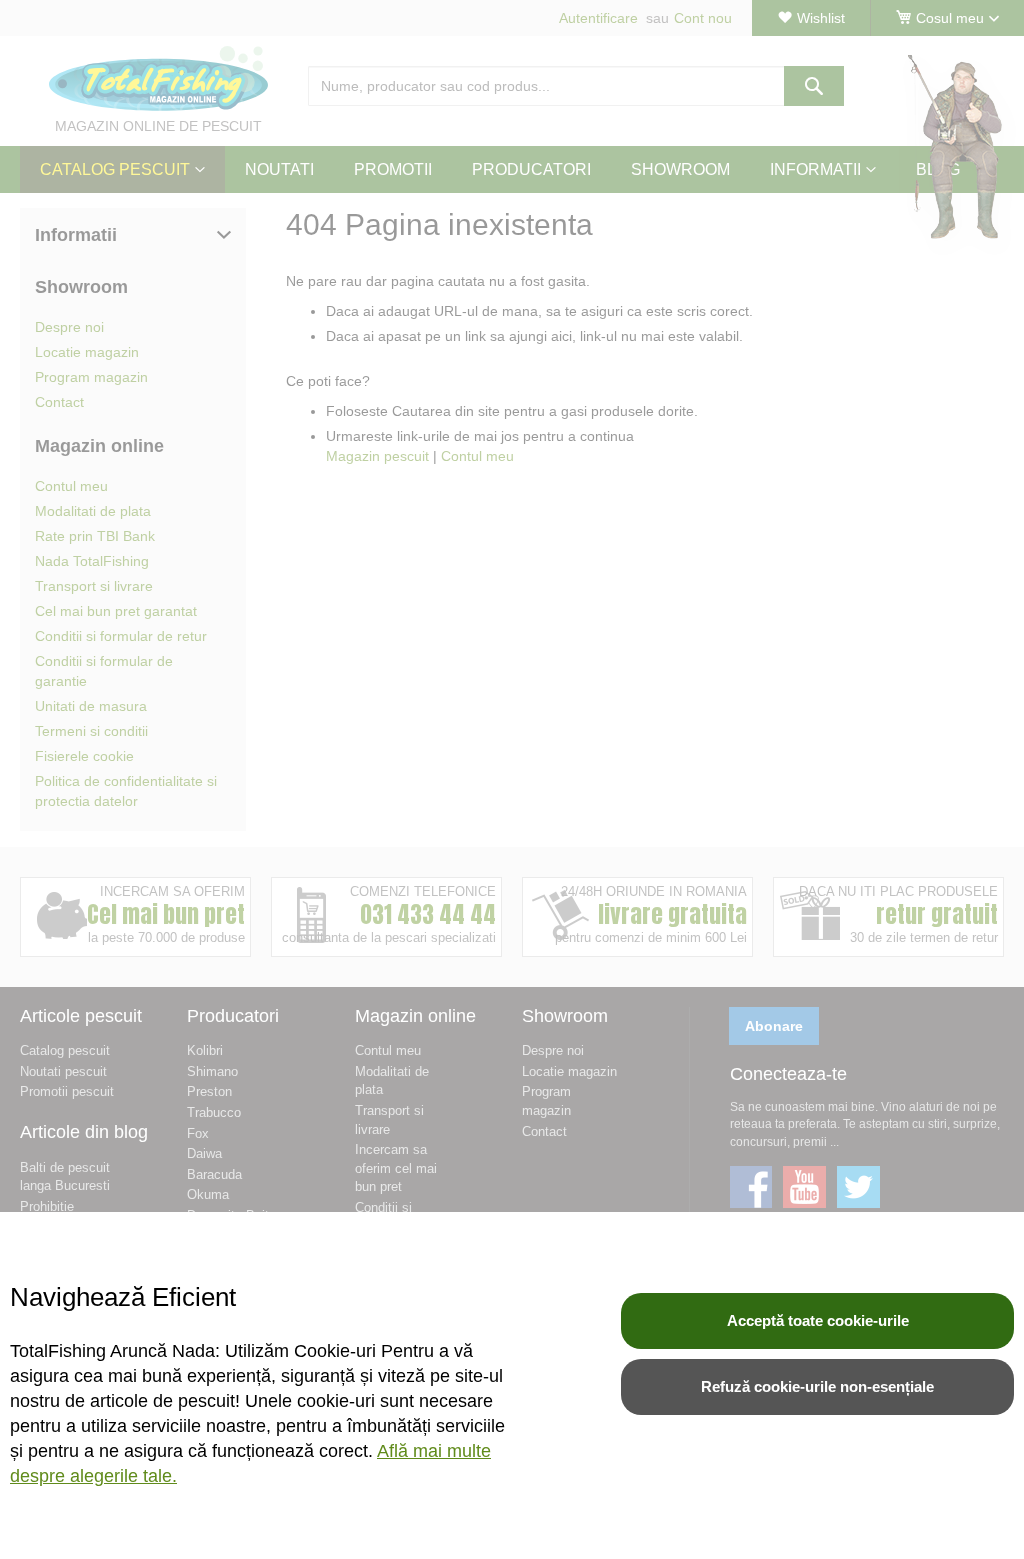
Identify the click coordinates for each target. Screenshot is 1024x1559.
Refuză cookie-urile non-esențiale (817, 1386)
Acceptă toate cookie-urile (818, 1320)
